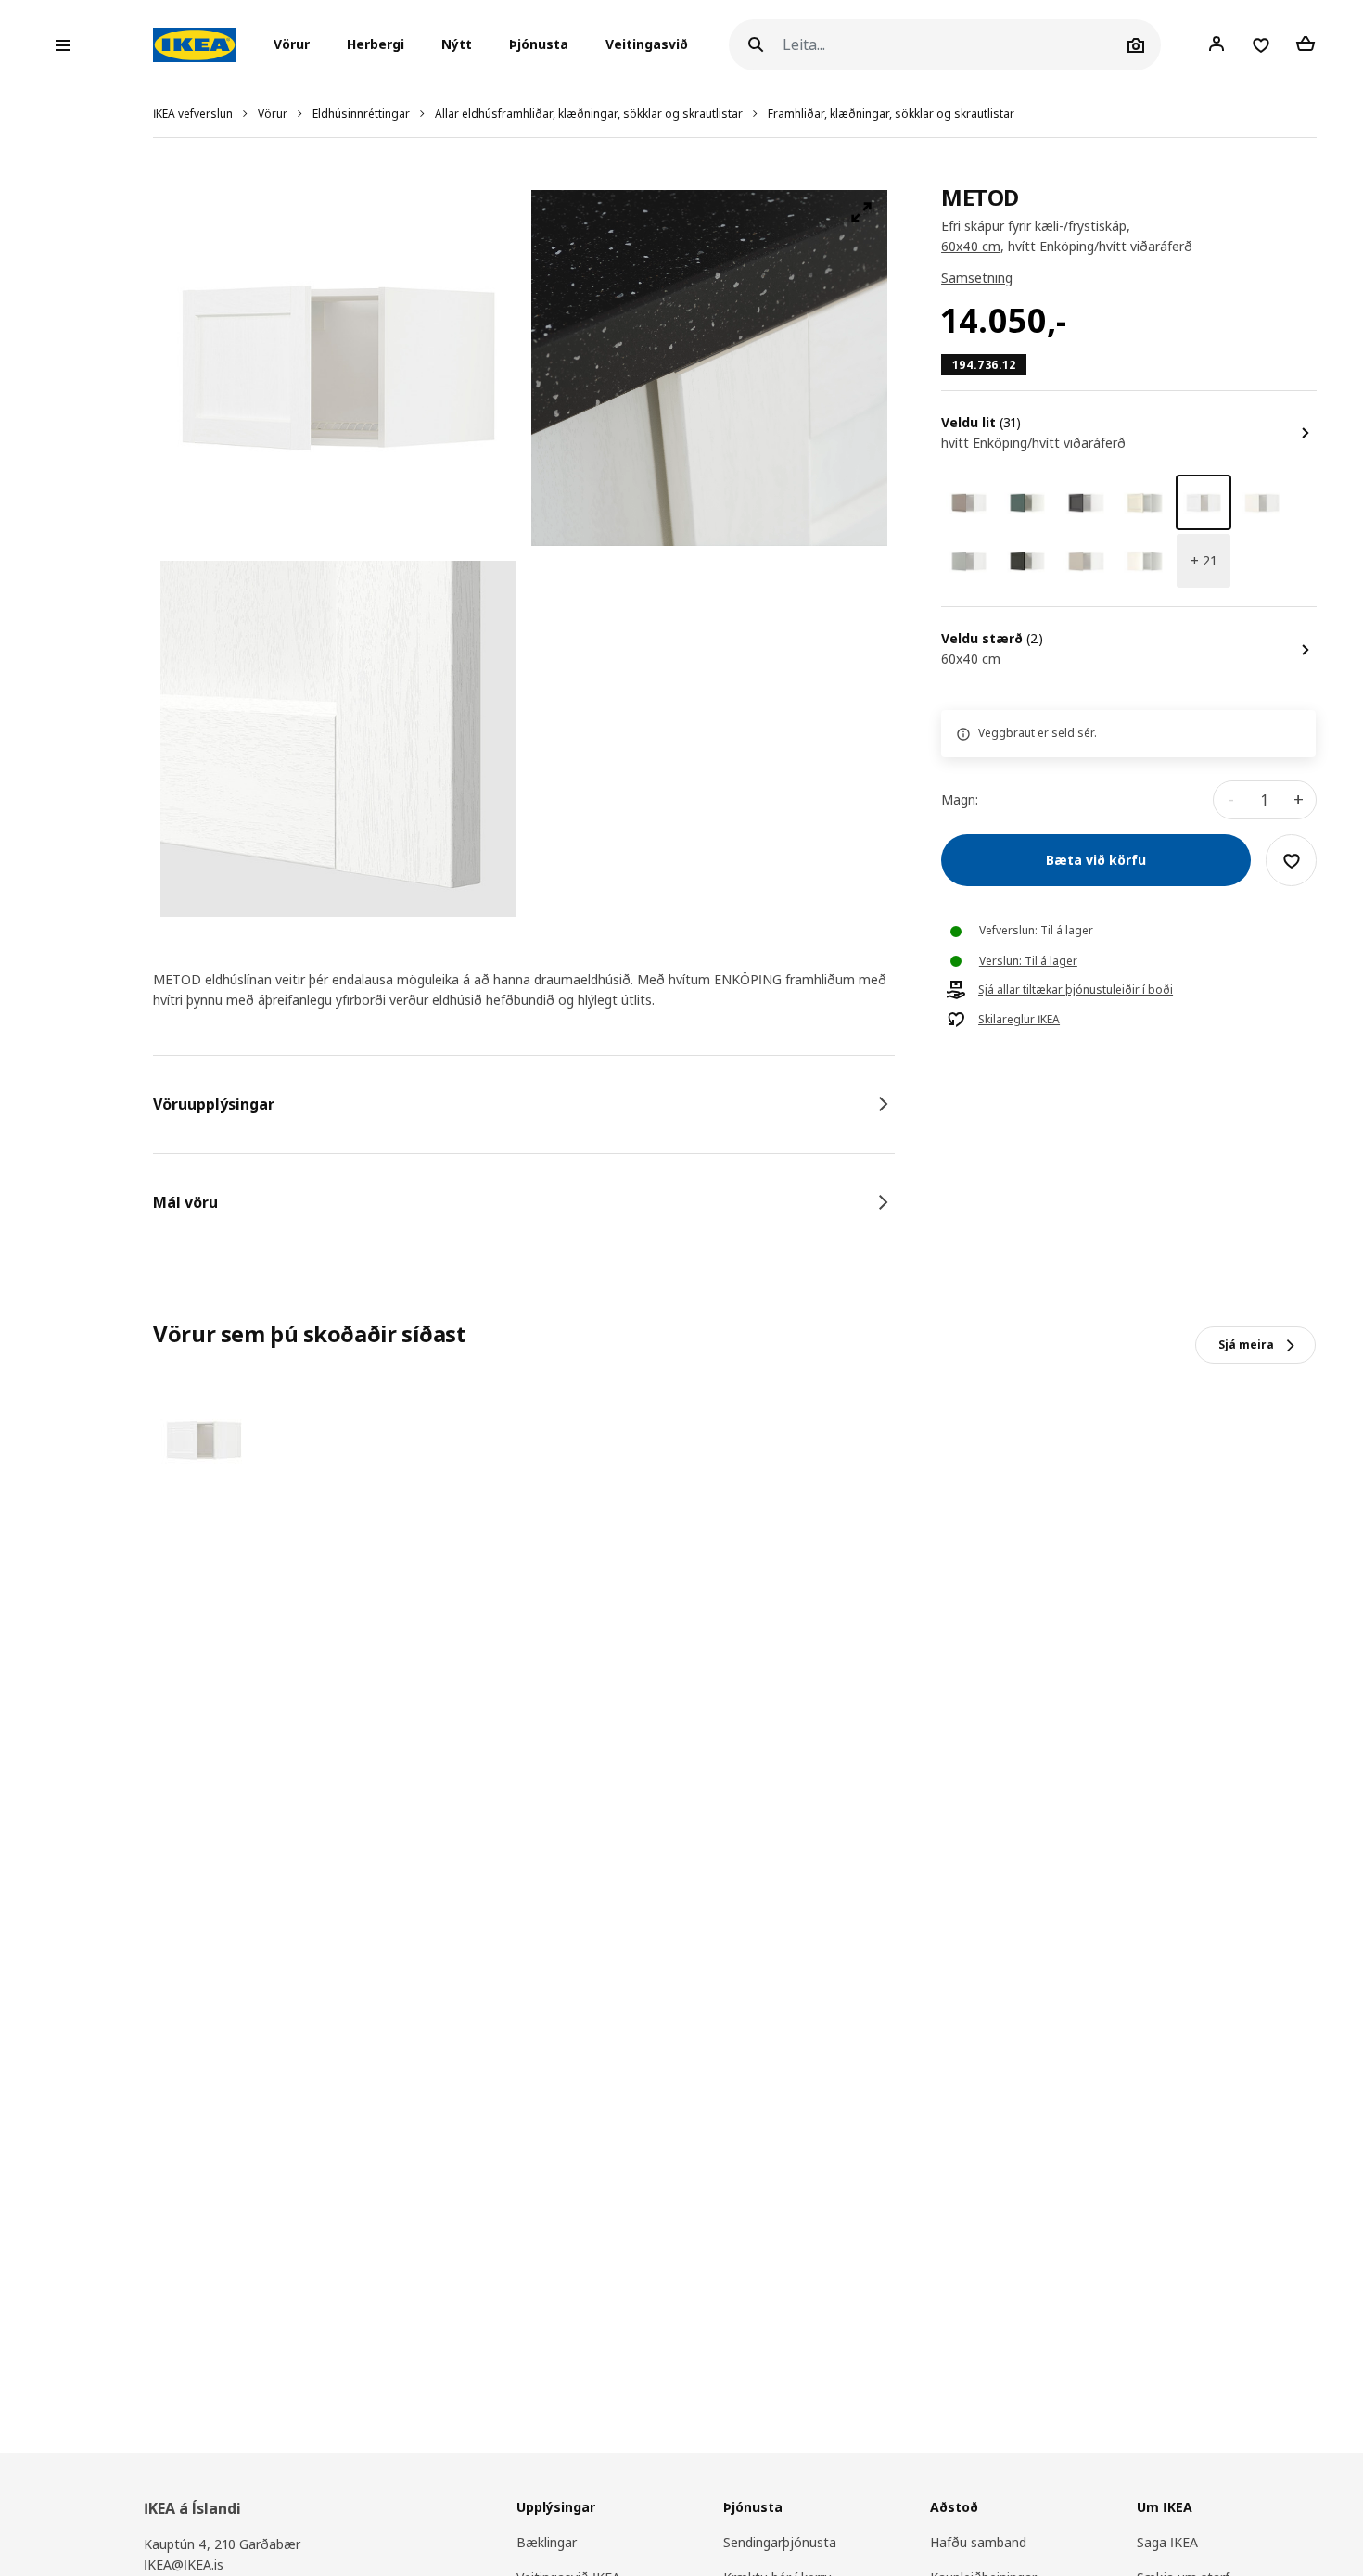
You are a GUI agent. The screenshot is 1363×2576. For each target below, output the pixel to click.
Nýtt (457, 45)
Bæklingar (547, 2542)
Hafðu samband (978, 2542)
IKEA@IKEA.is (184, 2564)
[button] (297, 45)
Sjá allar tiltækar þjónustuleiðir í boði (1076, 991)
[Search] (756, 45)
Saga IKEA (1167, 2542)
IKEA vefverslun (193, 114)
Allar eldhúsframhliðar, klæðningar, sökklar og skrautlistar (589, 114)
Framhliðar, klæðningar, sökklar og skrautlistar (891, 114)
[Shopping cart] (1306, 44)
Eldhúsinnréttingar (361, 114)
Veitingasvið (647, 45)
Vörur (273, 114)
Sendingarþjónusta (780, 2542)
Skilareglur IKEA (1019, 1021)
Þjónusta (539, 45)
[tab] (524, 1104)
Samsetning (977, 279)
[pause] (709, 368)
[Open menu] (63, 45)
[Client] (1217, 44)
